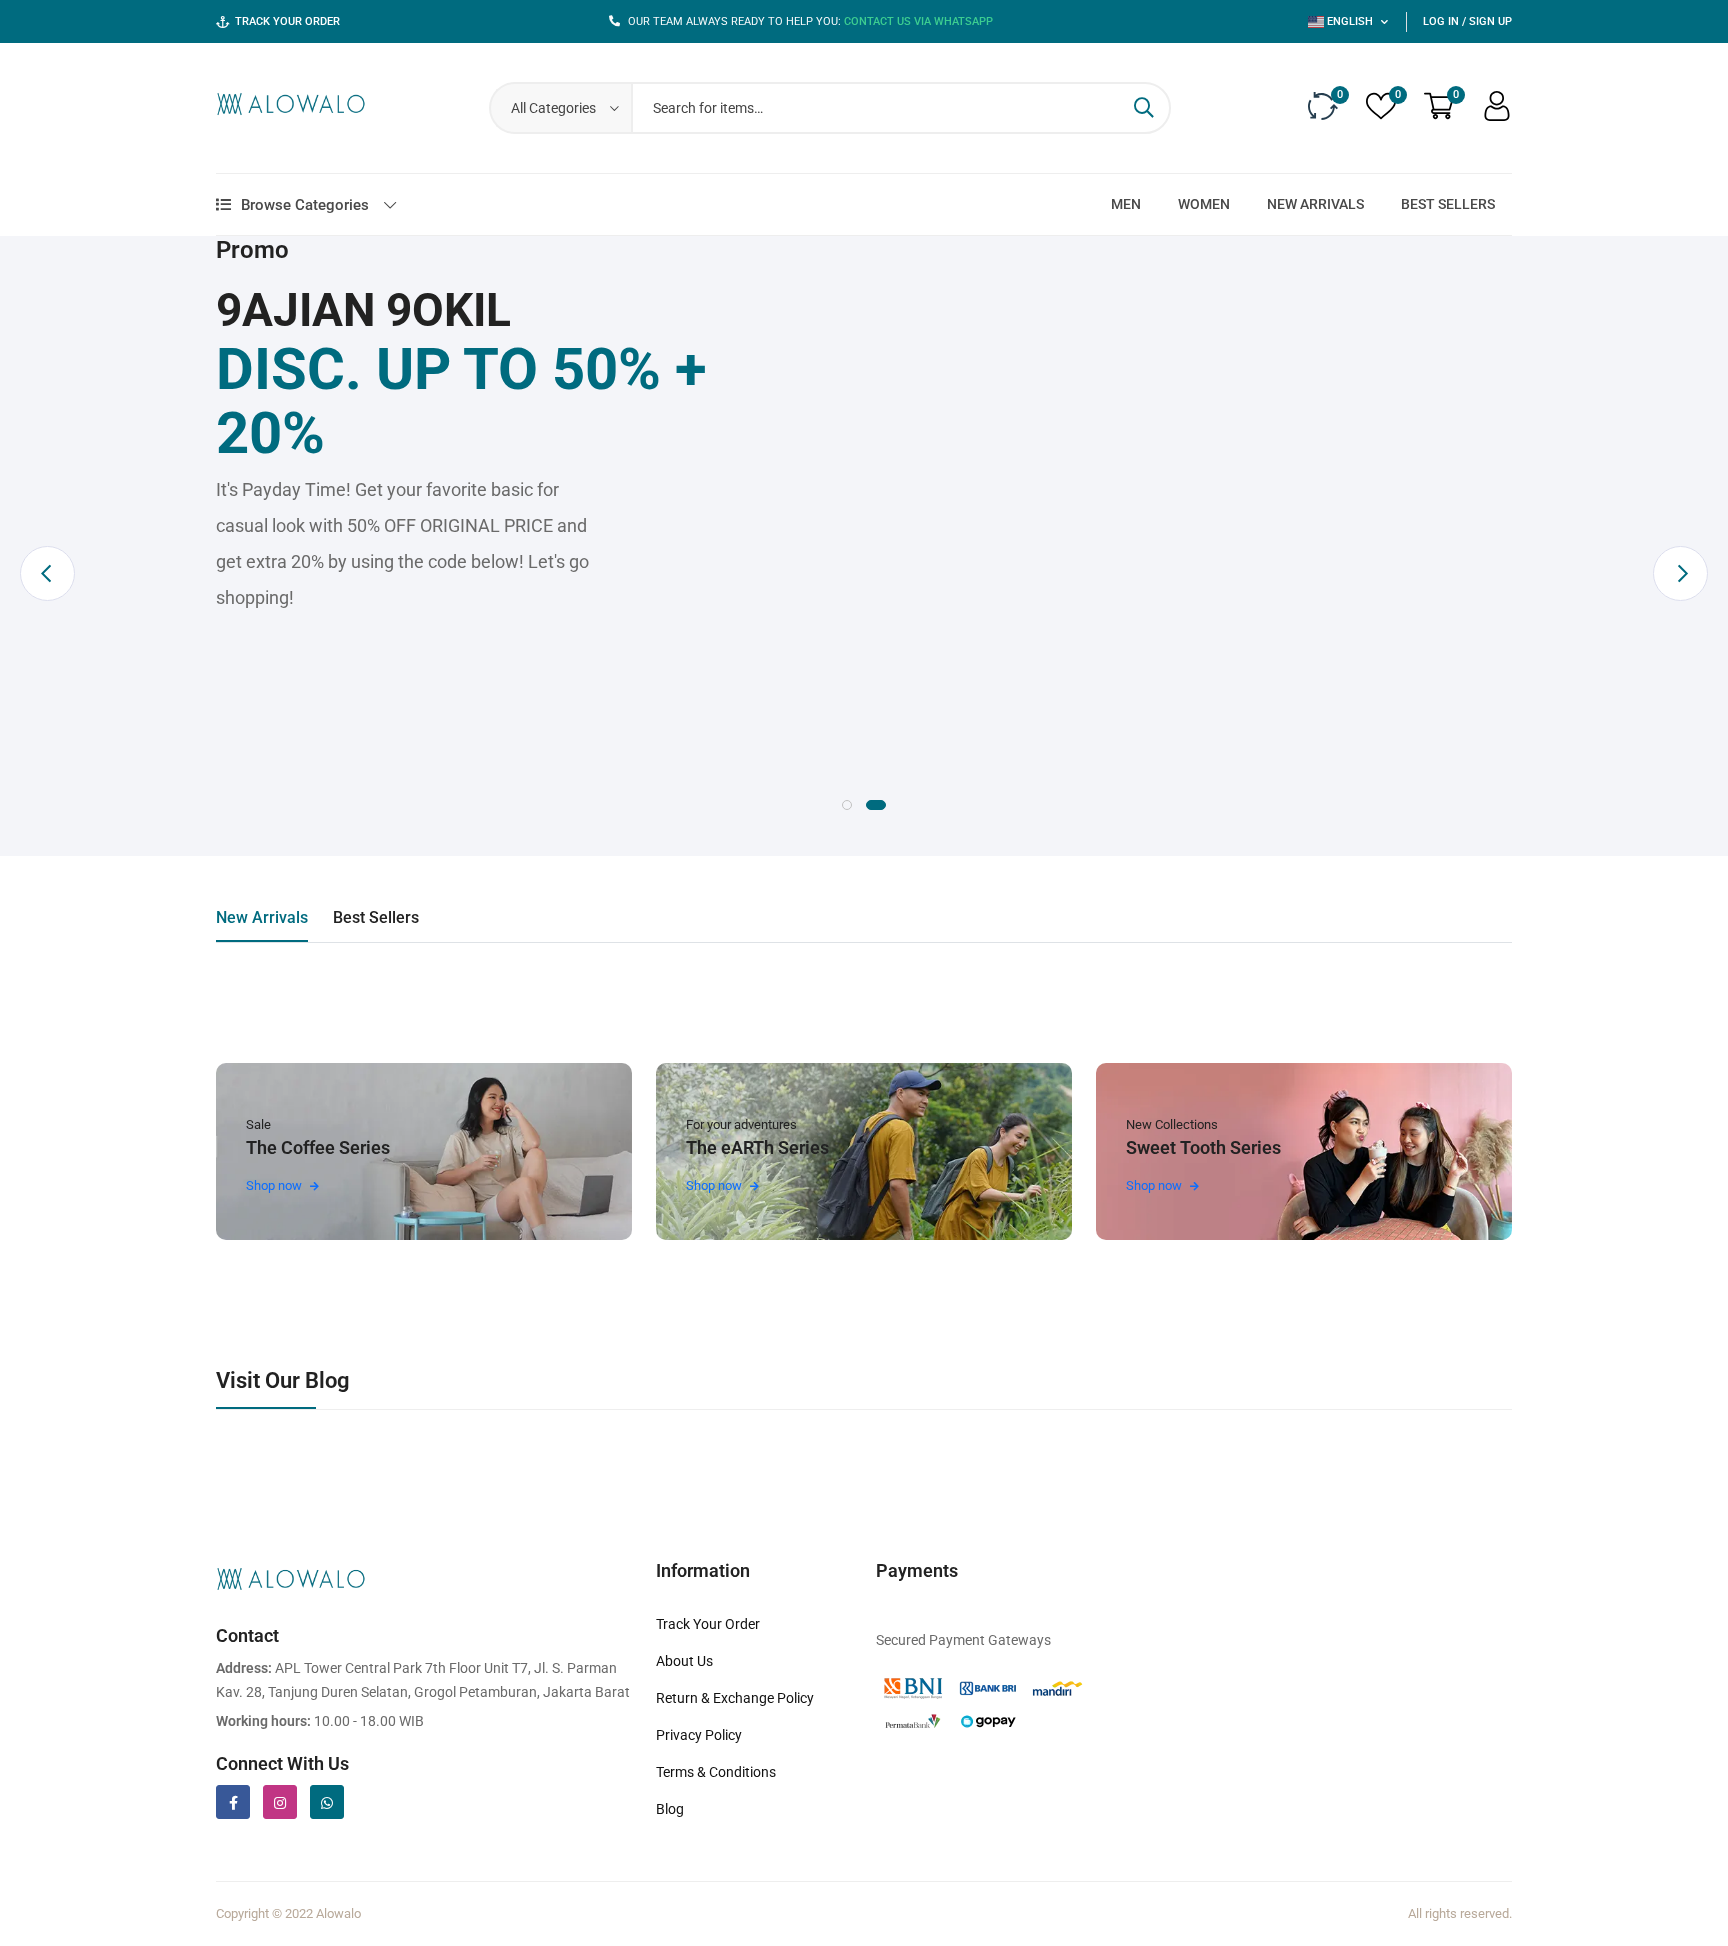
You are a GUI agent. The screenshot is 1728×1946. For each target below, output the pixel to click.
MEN (1126, 204)
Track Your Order (287, 21)
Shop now (275, 1185)
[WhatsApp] (327, 1802)
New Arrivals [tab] (262, 917)
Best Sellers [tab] (376, 917)
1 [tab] (847, 805)
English (1350, 21)
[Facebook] (233, 1802)
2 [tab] (876, 805)
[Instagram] (280, 1802)
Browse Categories (305, 205)
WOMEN (1204, 204)
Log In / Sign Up (1467, 21)
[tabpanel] (864, 437)
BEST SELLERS (1448, 204)
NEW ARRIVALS (1315, 204)
